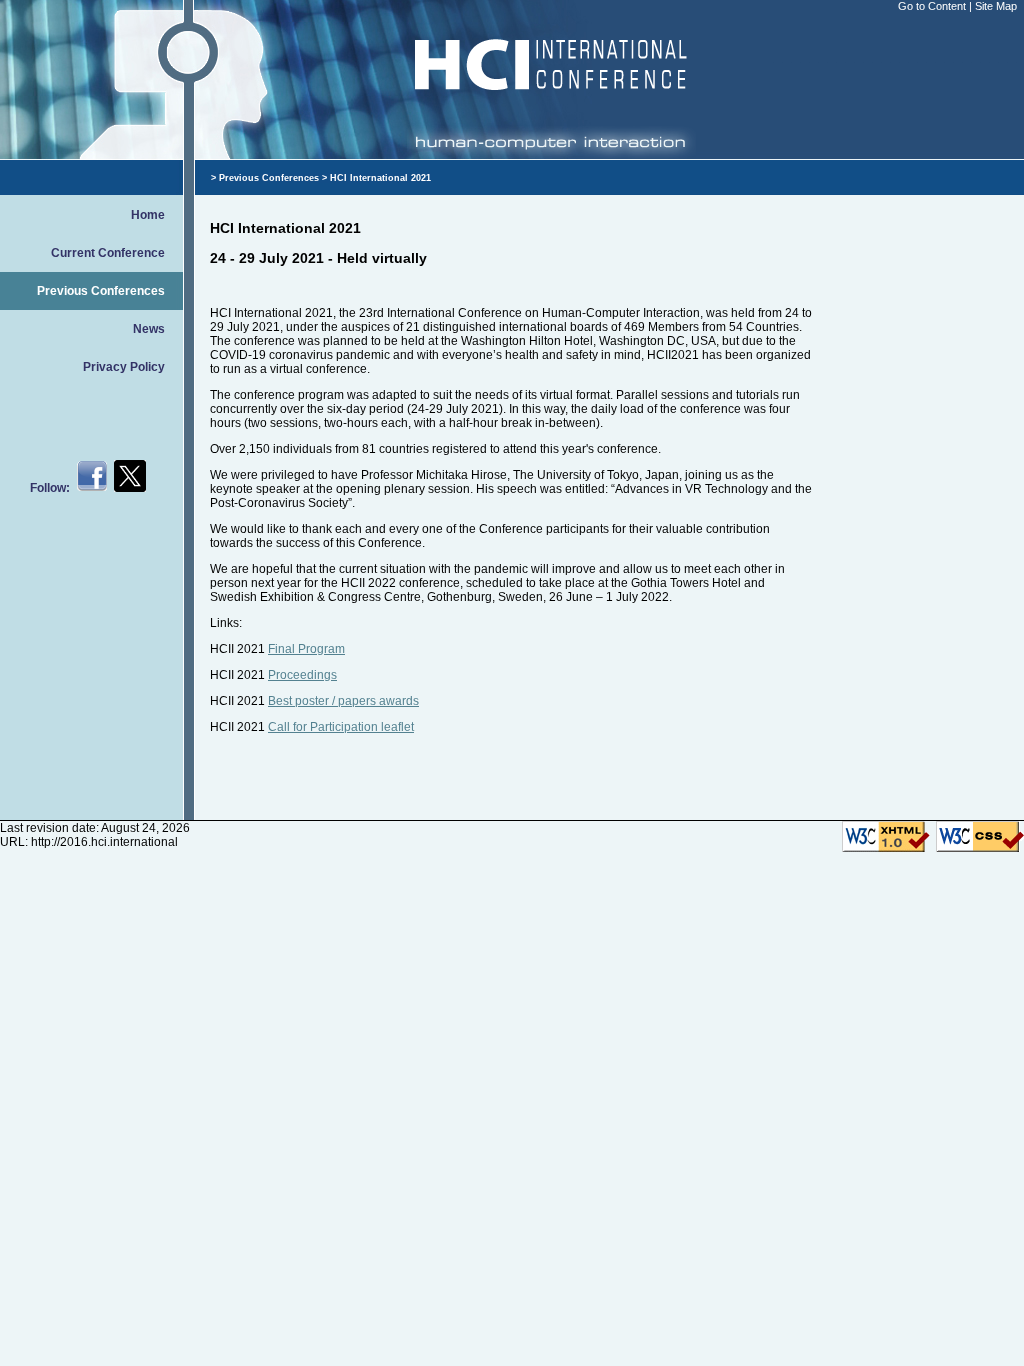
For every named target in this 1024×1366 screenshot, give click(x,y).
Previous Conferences (101, 291)
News (149, 329)
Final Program (306, 649)
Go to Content (933, 6)
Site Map (996, 6)
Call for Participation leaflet (341, 727)
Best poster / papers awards (343, 701)
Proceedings (302, 675)
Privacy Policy (124, 367)
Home (148, 215)
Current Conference (108, 253)
